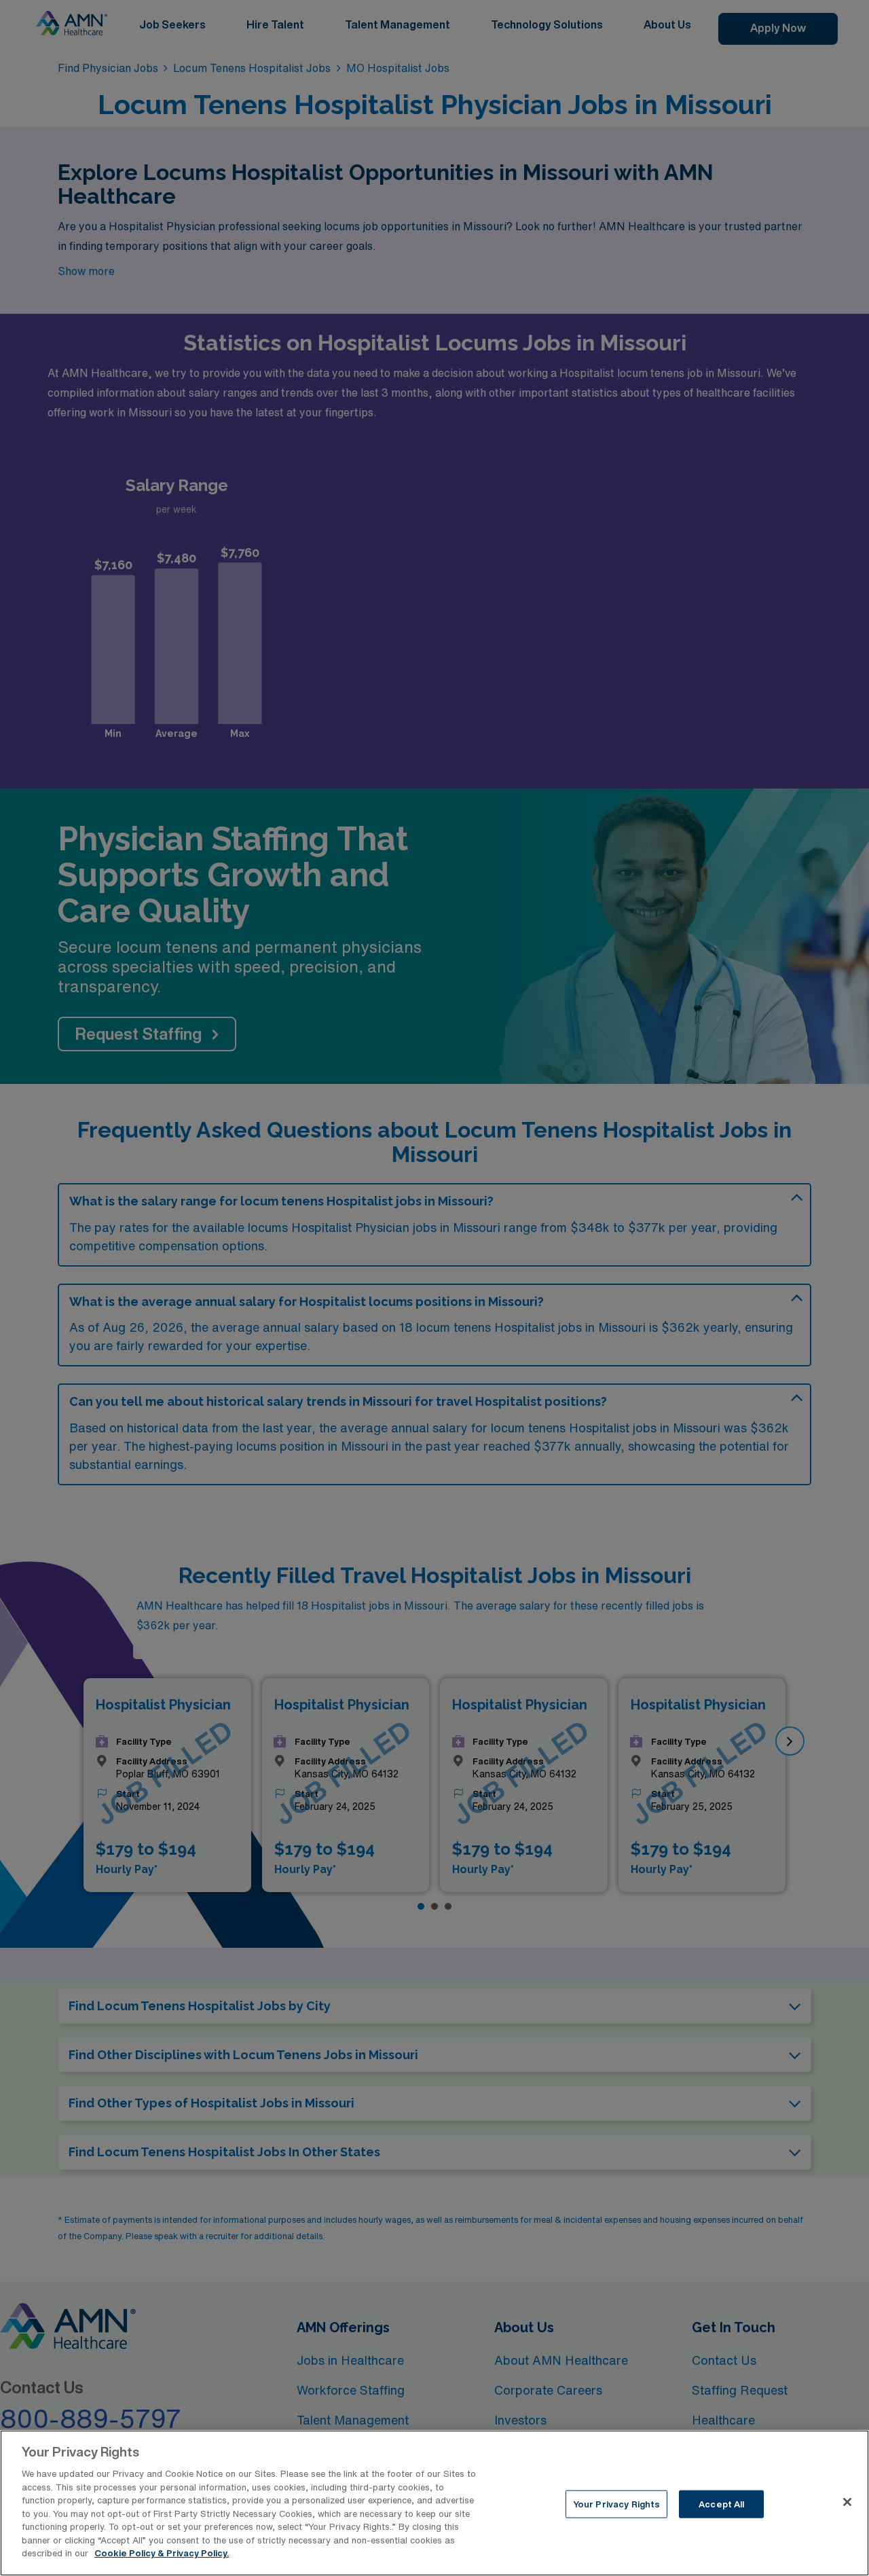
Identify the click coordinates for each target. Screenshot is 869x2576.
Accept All (721, 2504)
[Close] (847, 2502)
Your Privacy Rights (616, 2504)
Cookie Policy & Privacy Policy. (162, 2553)
